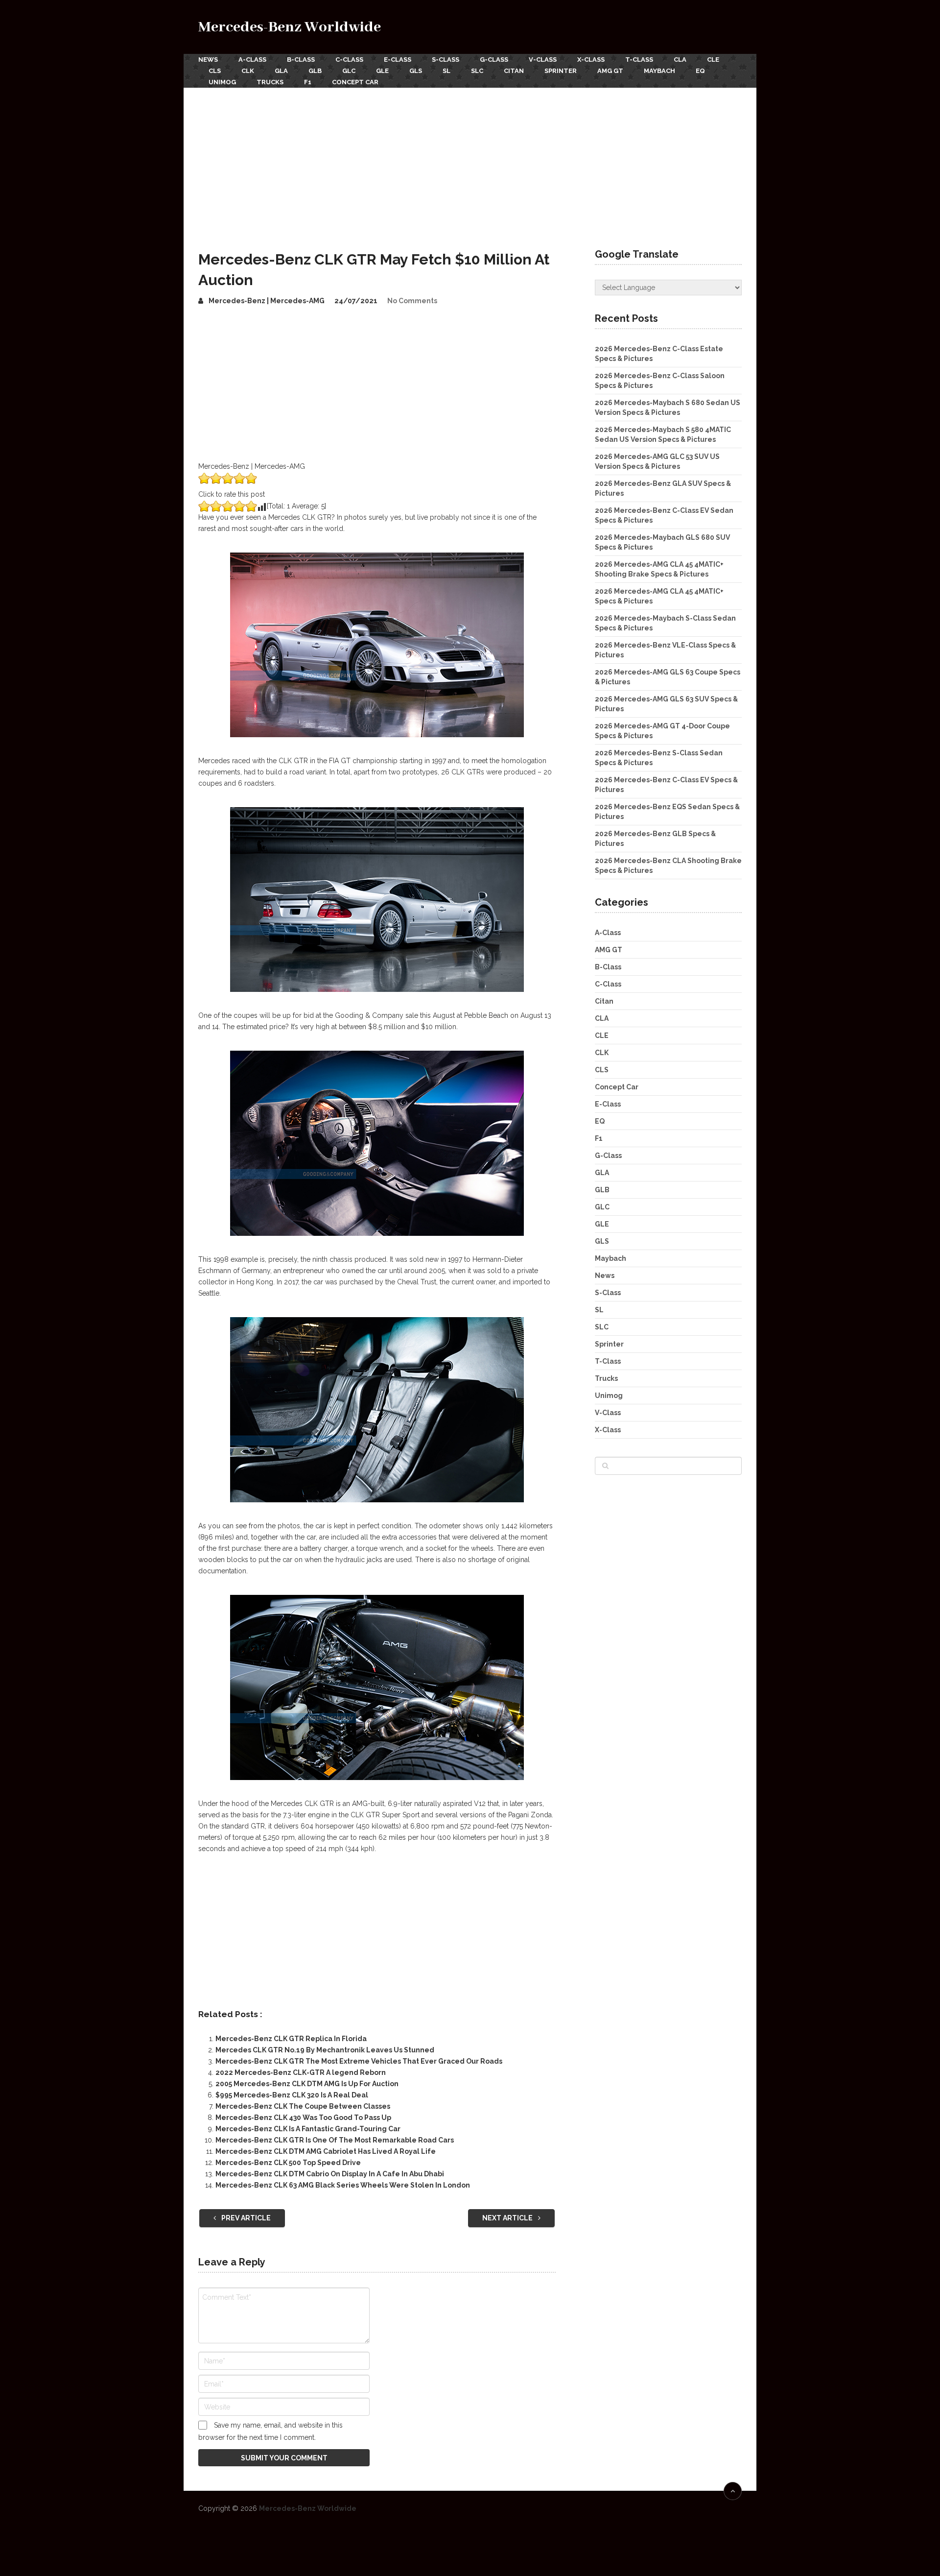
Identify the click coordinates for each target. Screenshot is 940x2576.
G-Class (494, 60)
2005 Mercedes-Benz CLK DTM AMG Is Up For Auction (307, 2084)
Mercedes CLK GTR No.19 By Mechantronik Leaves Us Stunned (325, 2050)
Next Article (508, 2218)
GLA (281, 71)
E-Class (398, 60)
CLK (248, 71)
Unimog (222, 82)
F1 (308, 82)
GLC (349, 71)
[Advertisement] (470, 161)
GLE (382, 71)
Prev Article (245, 2218)
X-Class (591, 60)
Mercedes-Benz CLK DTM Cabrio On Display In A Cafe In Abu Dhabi (330, 2174)
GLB (315, 71)
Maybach (659, 71)
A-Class (252, 60)
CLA (680, 60)
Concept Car (355, 82)
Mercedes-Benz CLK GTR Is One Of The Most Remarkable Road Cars (335, 2140)
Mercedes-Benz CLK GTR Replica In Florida (291, 2039)
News (208, 60)
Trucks (270, 82)
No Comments (412, 301)
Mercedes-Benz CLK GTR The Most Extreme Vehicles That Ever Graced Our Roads (359, 2061)
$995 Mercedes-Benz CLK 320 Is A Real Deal (292, 2095)
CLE (713, 60)
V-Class (543, 60)
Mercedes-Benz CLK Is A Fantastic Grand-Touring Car (308, 2129)
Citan (514, 71)
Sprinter (561, 71)
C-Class (349, 60)
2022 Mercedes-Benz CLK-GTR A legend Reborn (301, 2072)
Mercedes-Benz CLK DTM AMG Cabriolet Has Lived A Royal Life (326, 2151)
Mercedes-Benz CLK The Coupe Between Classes (303, 2106)
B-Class (301, 60)
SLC (477, 71)
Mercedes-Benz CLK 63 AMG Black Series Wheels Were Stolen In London (343, 2185)
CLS (215, 71)
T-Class (639, 60)
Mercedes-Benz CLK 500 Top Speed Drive (288, 2163)
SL (446, 71)
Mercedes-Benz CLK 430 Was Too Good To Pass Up (303, 2118)
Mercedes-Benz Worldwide (290, 27)
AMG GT (610, 71)
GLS (416, 71)
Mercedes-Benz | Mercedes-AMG (267, 301)
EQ (700, 71)
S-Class (446, 60)
